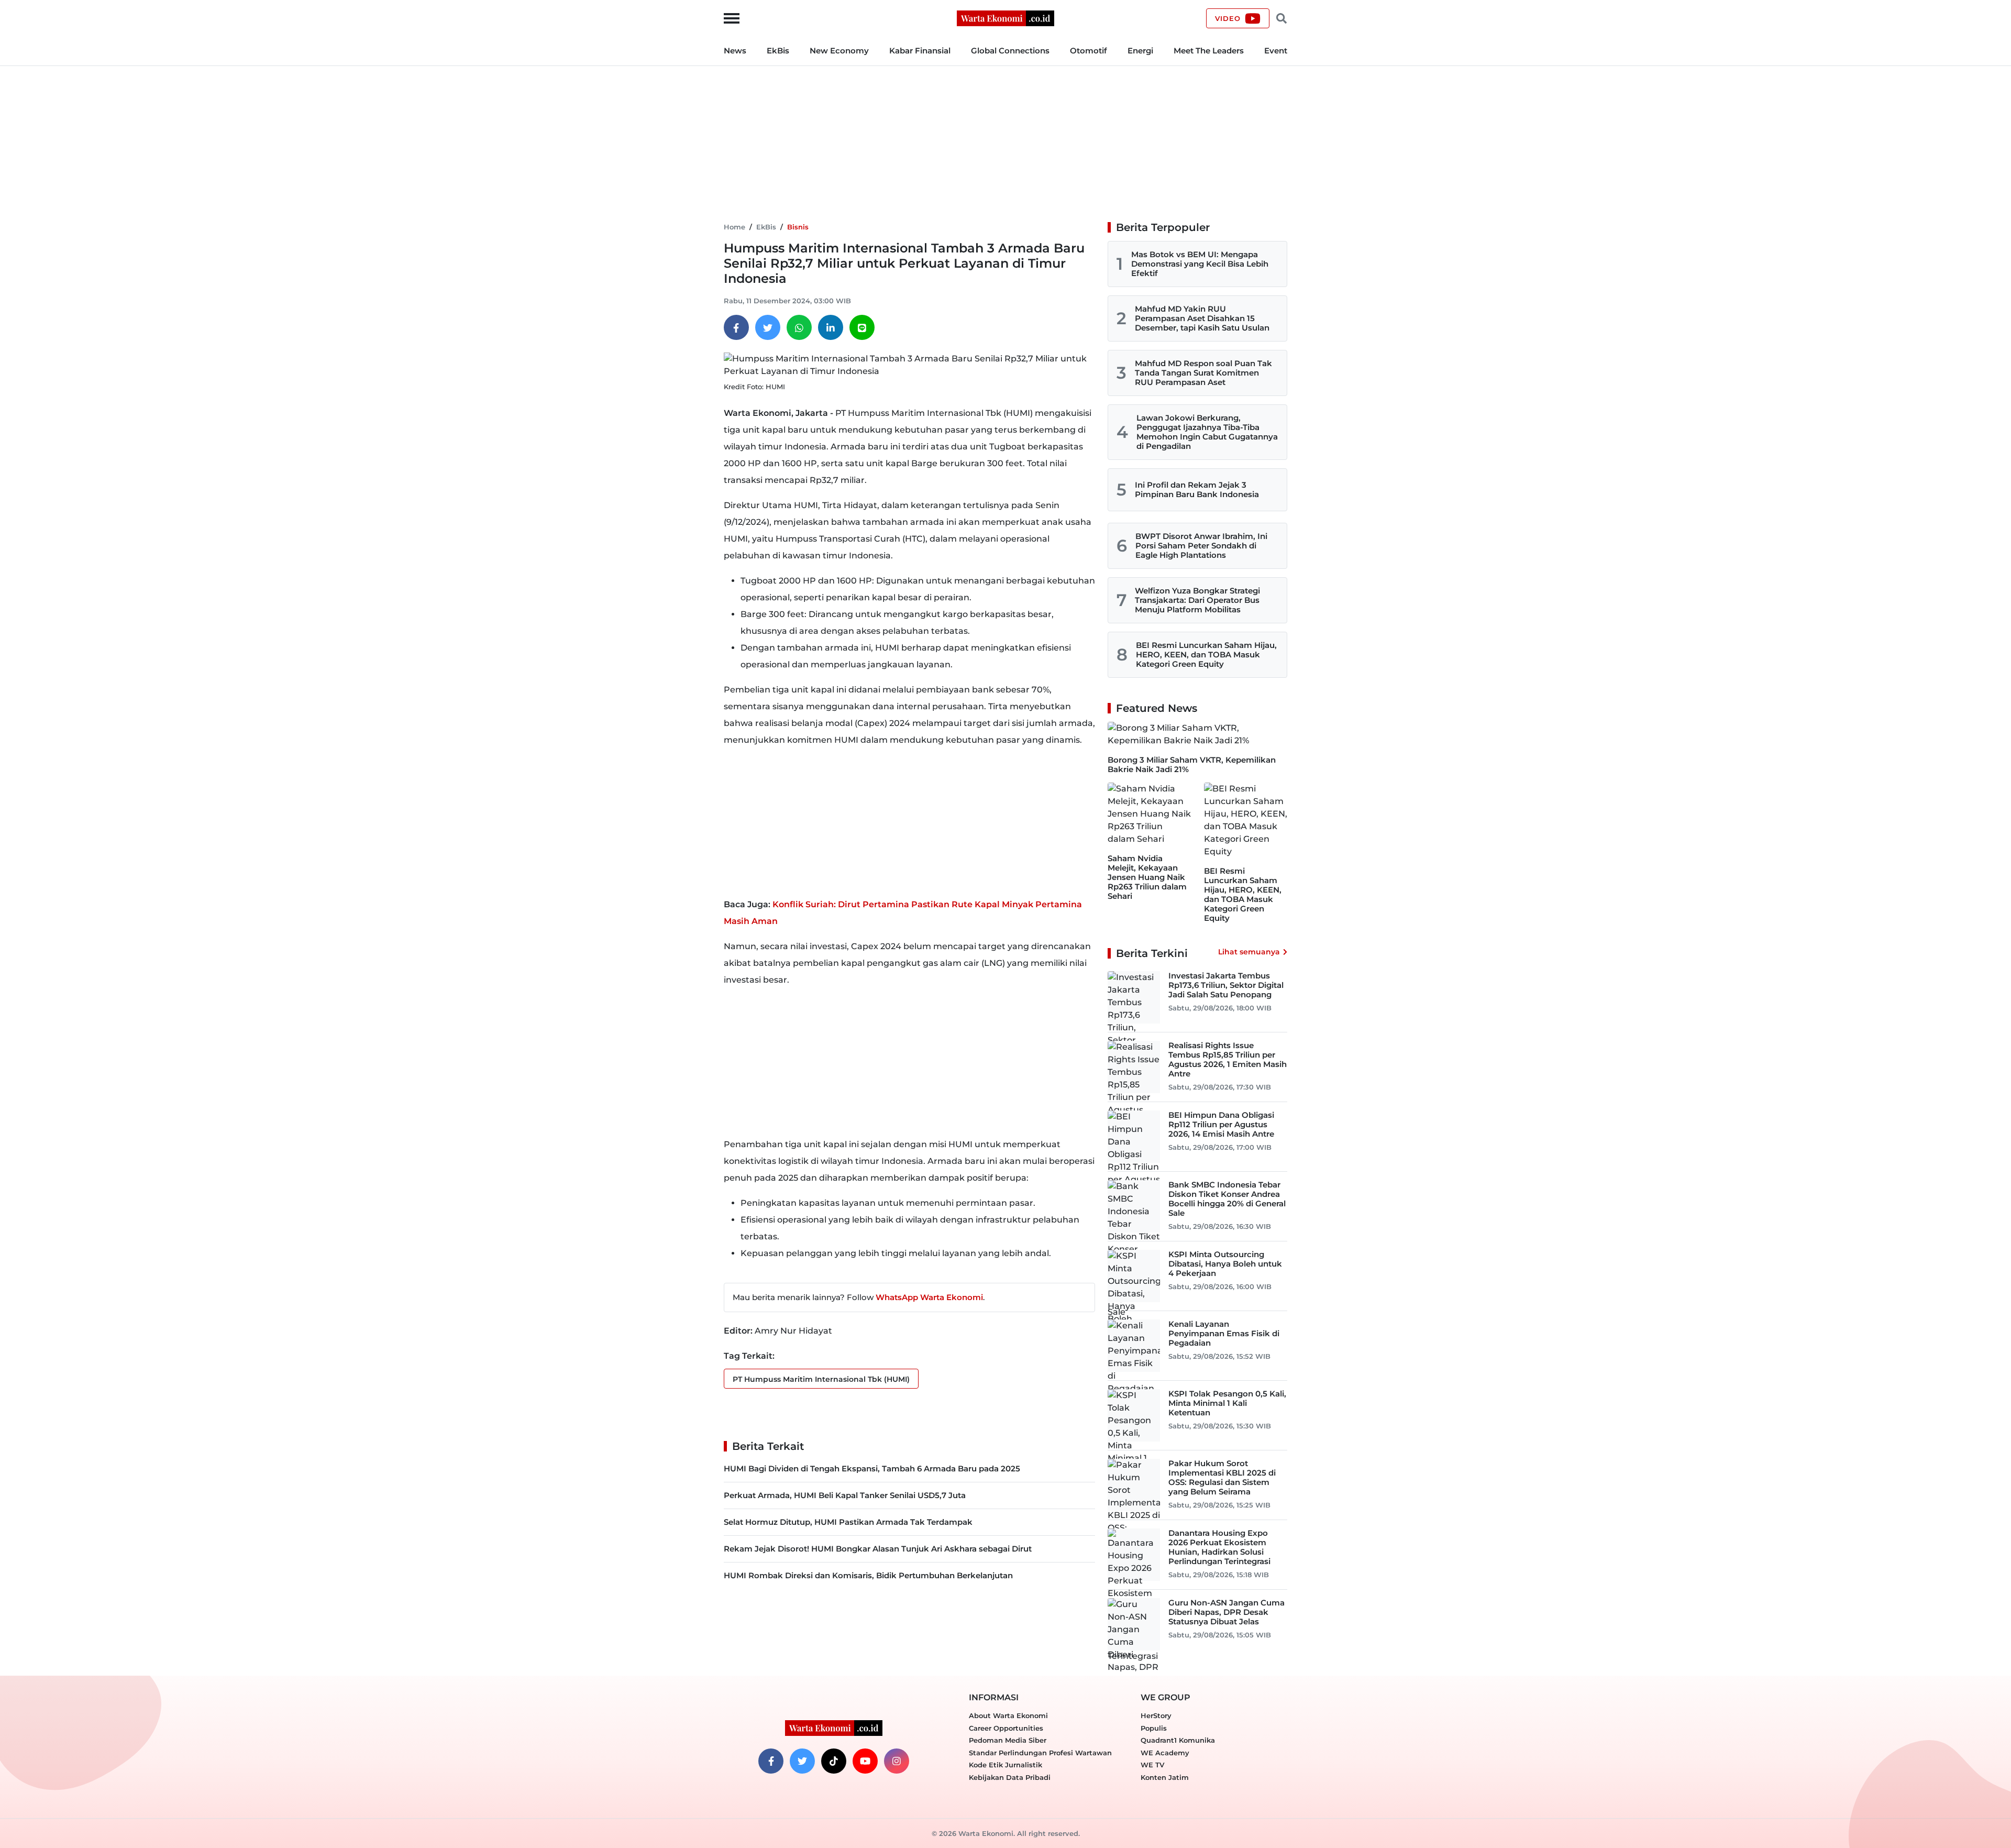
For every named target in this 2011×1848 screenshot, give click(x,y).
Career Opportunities (1006, 1728)
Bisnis (798, 227)
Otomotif (1089, 51)
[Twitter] (768, 327)
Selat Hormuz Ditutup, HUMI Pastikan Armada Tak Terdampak (848, 1522)
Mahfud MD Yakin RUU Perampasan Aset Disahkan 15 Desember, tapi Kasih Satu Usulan (1202, 318)
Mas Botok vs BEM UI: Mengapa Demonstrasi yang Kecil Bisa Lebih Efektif (1200, 264)
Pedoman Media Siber (1008, 1740)
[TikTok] (834, 1761)
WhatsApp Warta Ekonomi (929, 1297)
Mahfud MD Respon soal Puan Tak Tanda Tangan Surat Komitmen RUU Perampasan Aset (1203, 373)
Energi (1140, 51)
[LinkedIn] (831, 327)
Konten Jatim (1165, 1777)
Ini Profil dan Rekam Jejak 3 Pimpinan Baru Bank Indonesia (1197, 489)
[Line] (862, 327)
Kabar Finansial (920, 51)
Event (1276, 51)
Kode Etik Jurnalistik (1005, 1765)
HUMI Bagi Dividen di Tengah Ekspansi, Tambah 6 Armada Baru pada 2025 (872, 1468)
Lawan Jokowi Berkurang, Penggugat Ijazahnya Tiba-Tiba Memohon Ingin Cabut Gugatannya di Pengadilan (1207, 432)
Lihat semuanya (1249, 952)
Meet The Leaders (1209, 51)
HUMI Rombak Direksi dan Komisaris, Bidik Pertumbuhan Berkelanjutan (868, 1575)
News (735, 51)
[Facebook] (736, 327)
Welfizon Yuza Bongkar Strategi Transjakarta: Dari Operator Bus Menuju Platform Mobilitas (1197, 600)
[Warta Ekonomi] (1005, 18)
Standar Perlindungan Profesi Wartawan (1040, 1753)
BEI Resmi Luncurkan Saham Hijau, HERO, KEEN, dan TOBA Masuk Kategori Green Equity (1206, 654)
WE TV (1152, 1765)
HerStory (1156, 1715)
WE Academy (1165, 1753)
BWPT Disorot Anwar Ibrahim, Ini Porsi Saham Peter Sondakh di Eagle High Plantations (1201, 546)
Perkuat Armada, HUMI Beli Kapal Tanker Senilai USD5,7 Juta (845, 1495)
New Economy (839, 51)
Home (734, 227)
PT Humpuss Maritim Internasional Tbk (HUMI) (821, 1379)
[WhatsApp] (799, 327)
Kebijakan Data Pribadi (1010, 1777)
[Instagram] (897, 1761)
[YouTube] (865, 1761)
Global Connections (1010, 51)
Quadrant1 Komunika (1178, 1740)
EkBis (778, 51)
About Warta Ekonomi (1008, 1715)
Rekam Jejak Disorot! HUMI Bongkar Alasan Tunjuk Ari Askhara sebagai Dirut (878, 1549)
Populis (1154, 1728)
